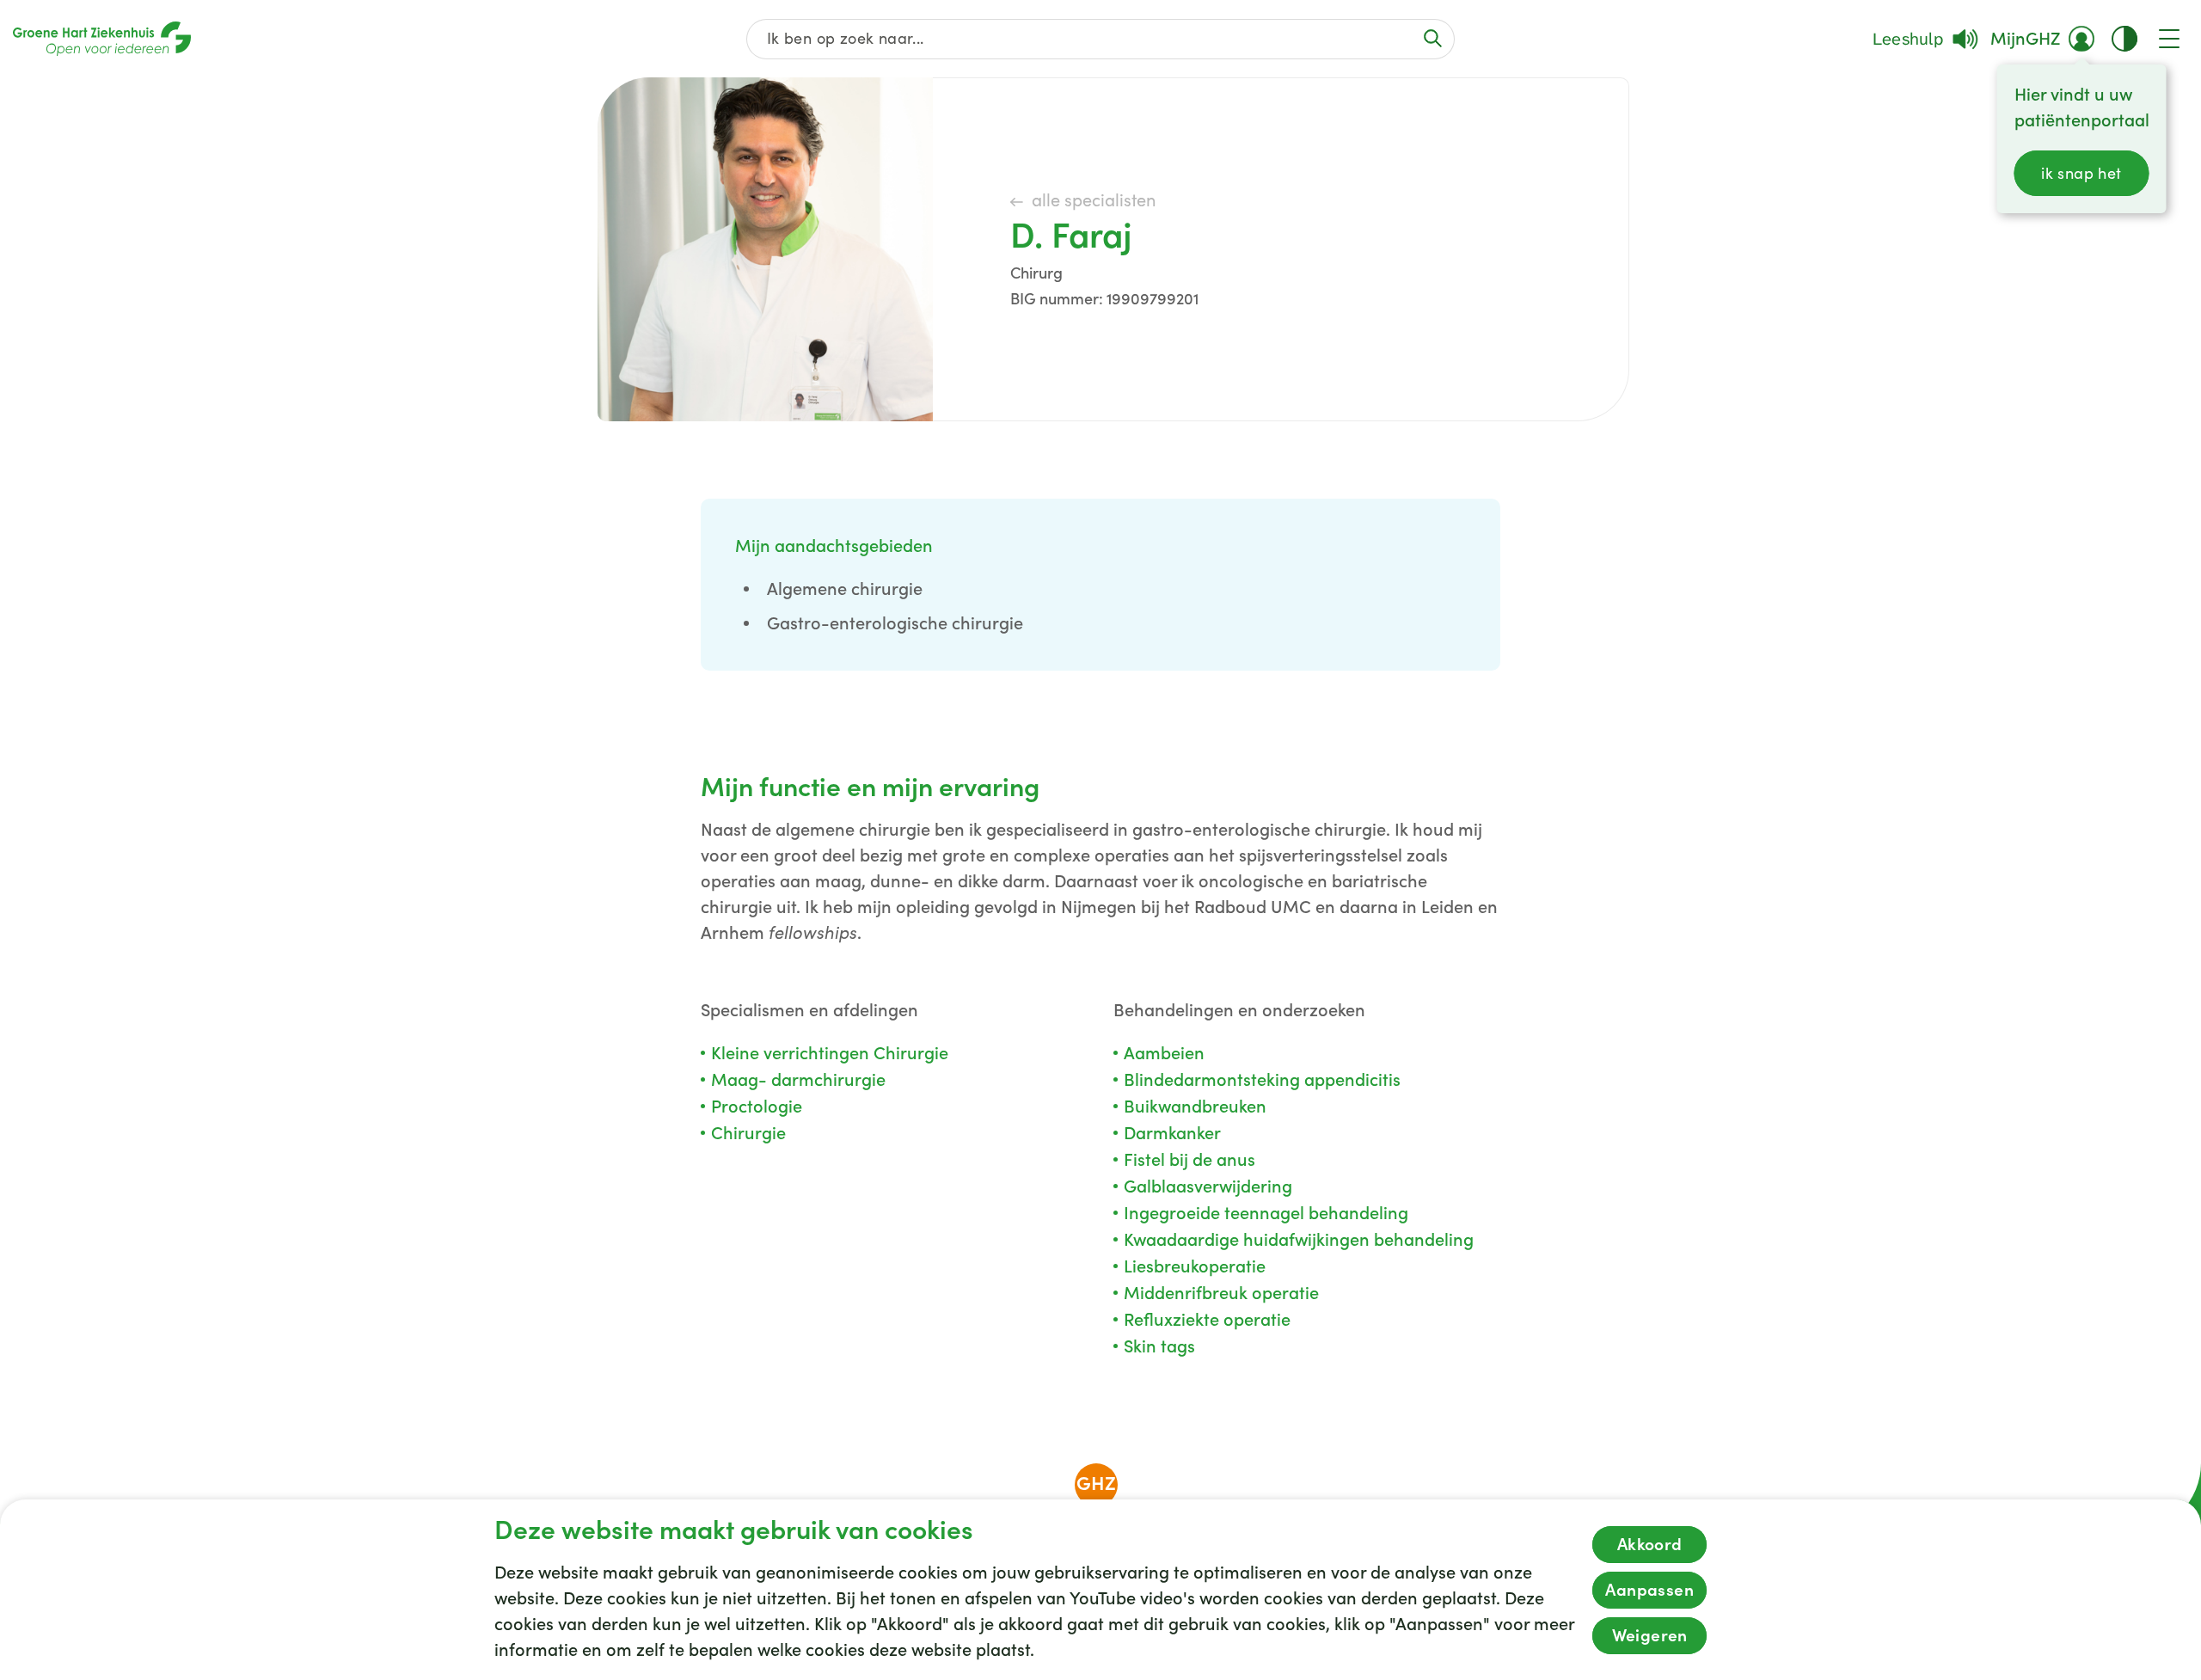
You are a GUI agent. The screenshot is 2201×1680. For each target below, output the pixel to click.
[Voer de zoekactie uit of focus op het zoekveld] (1433, 38)
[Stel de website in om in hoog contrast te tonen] (2124, 39)
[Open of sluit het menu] (2169, 39)
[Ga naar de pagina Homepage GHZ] (102, 39)
